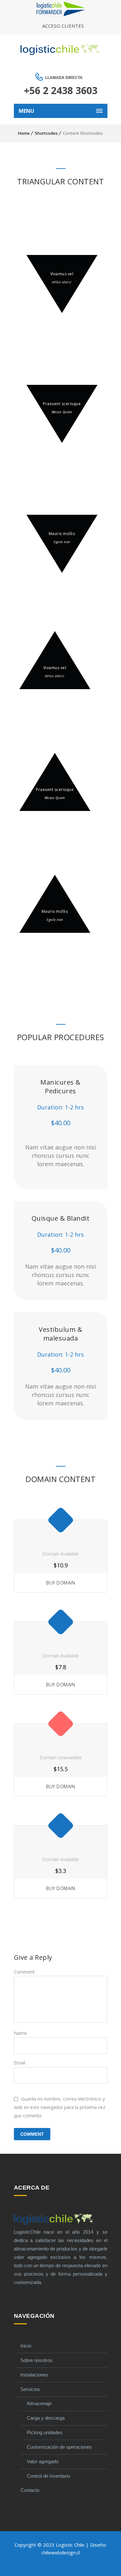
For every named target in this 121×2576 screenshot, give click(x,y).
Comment (24, 1972)
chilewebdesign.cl (60, 2552)
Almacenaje (39, 2403)
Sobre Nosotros (36, 2360)
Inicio (26, 2346)
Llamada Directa (64, 78)
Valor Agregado (43, 2461)
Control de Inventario (48, 2476)
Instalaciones (34, 2375)
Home (24, 133)
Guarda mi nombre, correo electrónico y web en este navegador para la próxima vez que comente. (60, 2107)
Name (20, 2033)
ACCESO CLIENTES (63, 26)
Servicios (30, 2389)
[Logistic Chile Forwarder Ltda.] (61, 14)
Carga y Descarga (46, 2418)
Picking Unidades (45, 2432)
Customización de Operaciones (59, 2447)
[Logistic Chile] (61, 50)
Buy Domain (60, 1583)
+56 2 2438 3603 (61, 90)
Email (20, 2063)
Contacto (30, 2490)
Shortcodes (46, 133)
